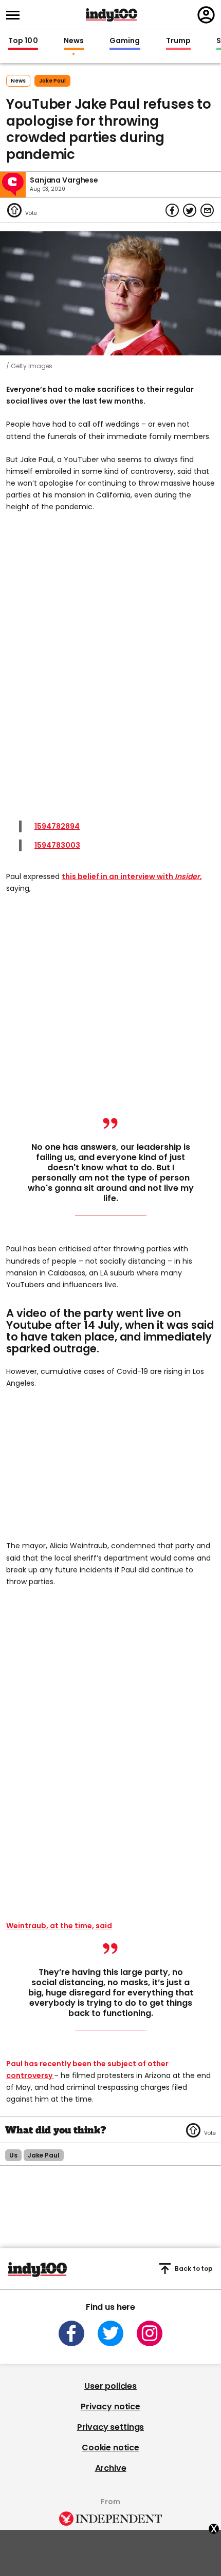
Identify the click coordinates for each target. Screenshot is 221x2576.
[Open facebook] (71, 2333)
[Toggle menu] (16, 15)
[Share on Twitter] (190, 210)
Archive (111, 2468)
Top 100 (23, 41)
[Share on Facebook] (172, 210)
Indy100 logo (112, 15)
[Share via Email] (207, 210)
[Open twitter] (110, 2333)
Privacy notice (110, 2407)
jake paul (52, 81)
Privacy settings (110, 2427)
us (13, 2155)
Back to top (194, 2269)
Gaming (125, 41)
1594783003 (57, 845)
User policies (110, 2386)
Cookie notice (110, 2448)
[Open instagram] (150, 2333)
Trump (178, 41)
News (74, 41)
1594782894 (57, 826)
